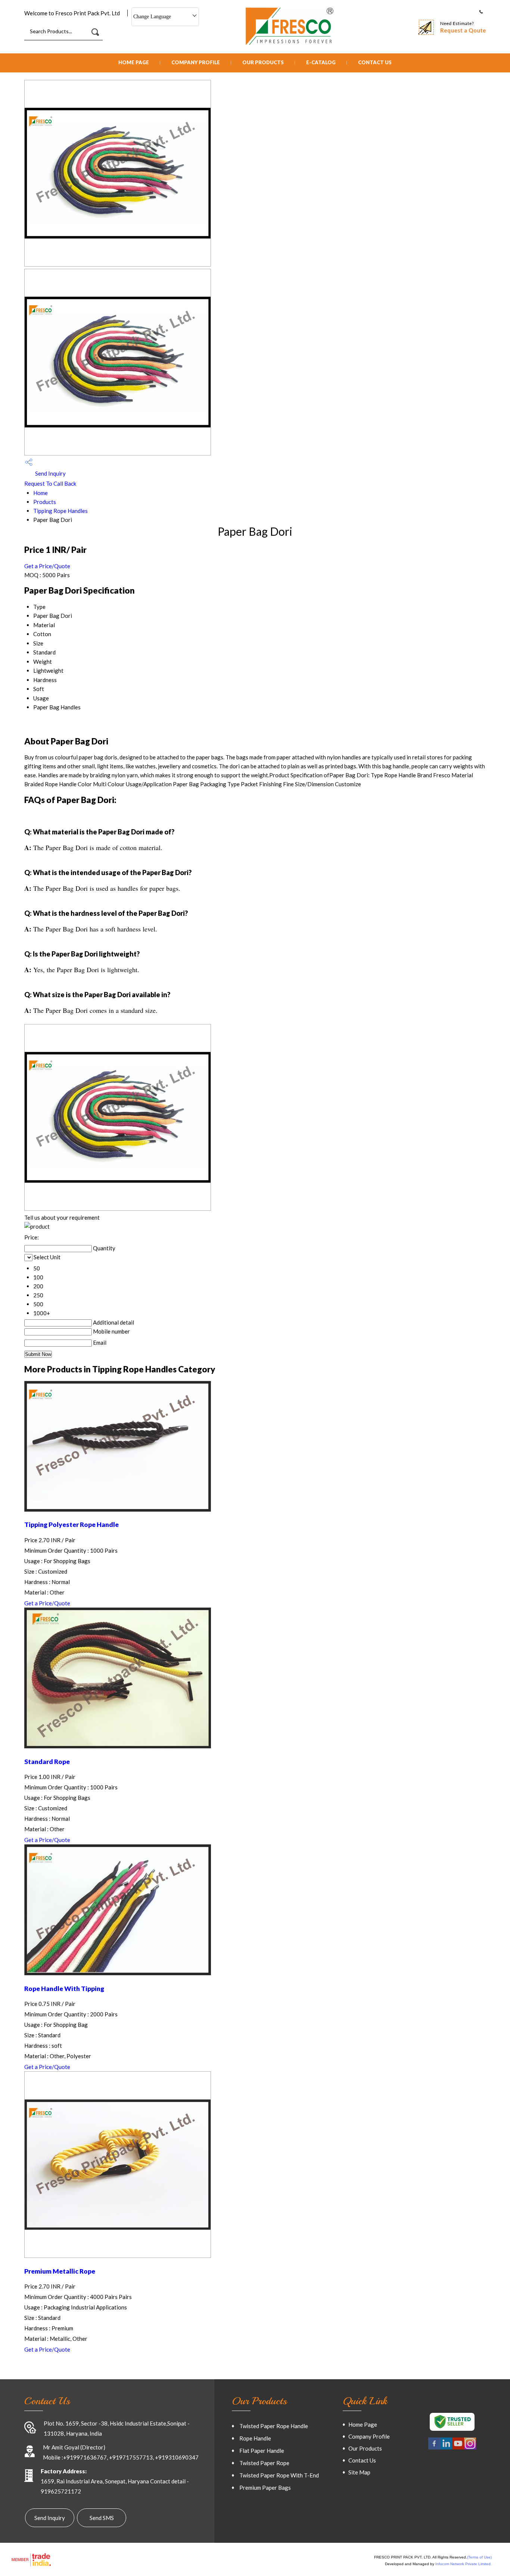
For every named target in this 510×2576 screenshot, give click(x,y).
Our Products (263, 62)
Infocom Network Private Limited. (464, 2564)
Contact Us (375, 62)
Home (41, 493)
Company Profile (196, 62)
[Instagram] (470, 2448)
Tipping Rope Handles (60, 511)
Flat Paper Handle (262, 2451)
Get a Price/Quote (47, 566)
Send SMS (102, 2518)
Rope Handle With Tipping (64, 1989)
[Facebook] (434, 2448)
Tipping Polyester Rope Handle (71, 1525)
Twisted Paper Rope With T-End (279, 2475)
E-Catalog (321, 62)
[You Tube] (458, 2448)
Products (45, 502)
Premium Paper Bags (265, 2488)
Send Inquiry (50, 473)
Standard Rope (47, 1762)
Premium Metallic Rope (60, 2271)
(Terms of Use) (479, 2557)
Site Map (359, 2472)
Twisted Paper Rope (264, 2463)
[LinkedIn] (446, 2448)
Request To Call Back (50, 483)
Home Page (134, 62)
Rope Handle (255, 2438)
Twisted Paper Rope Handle (274, 2426)
